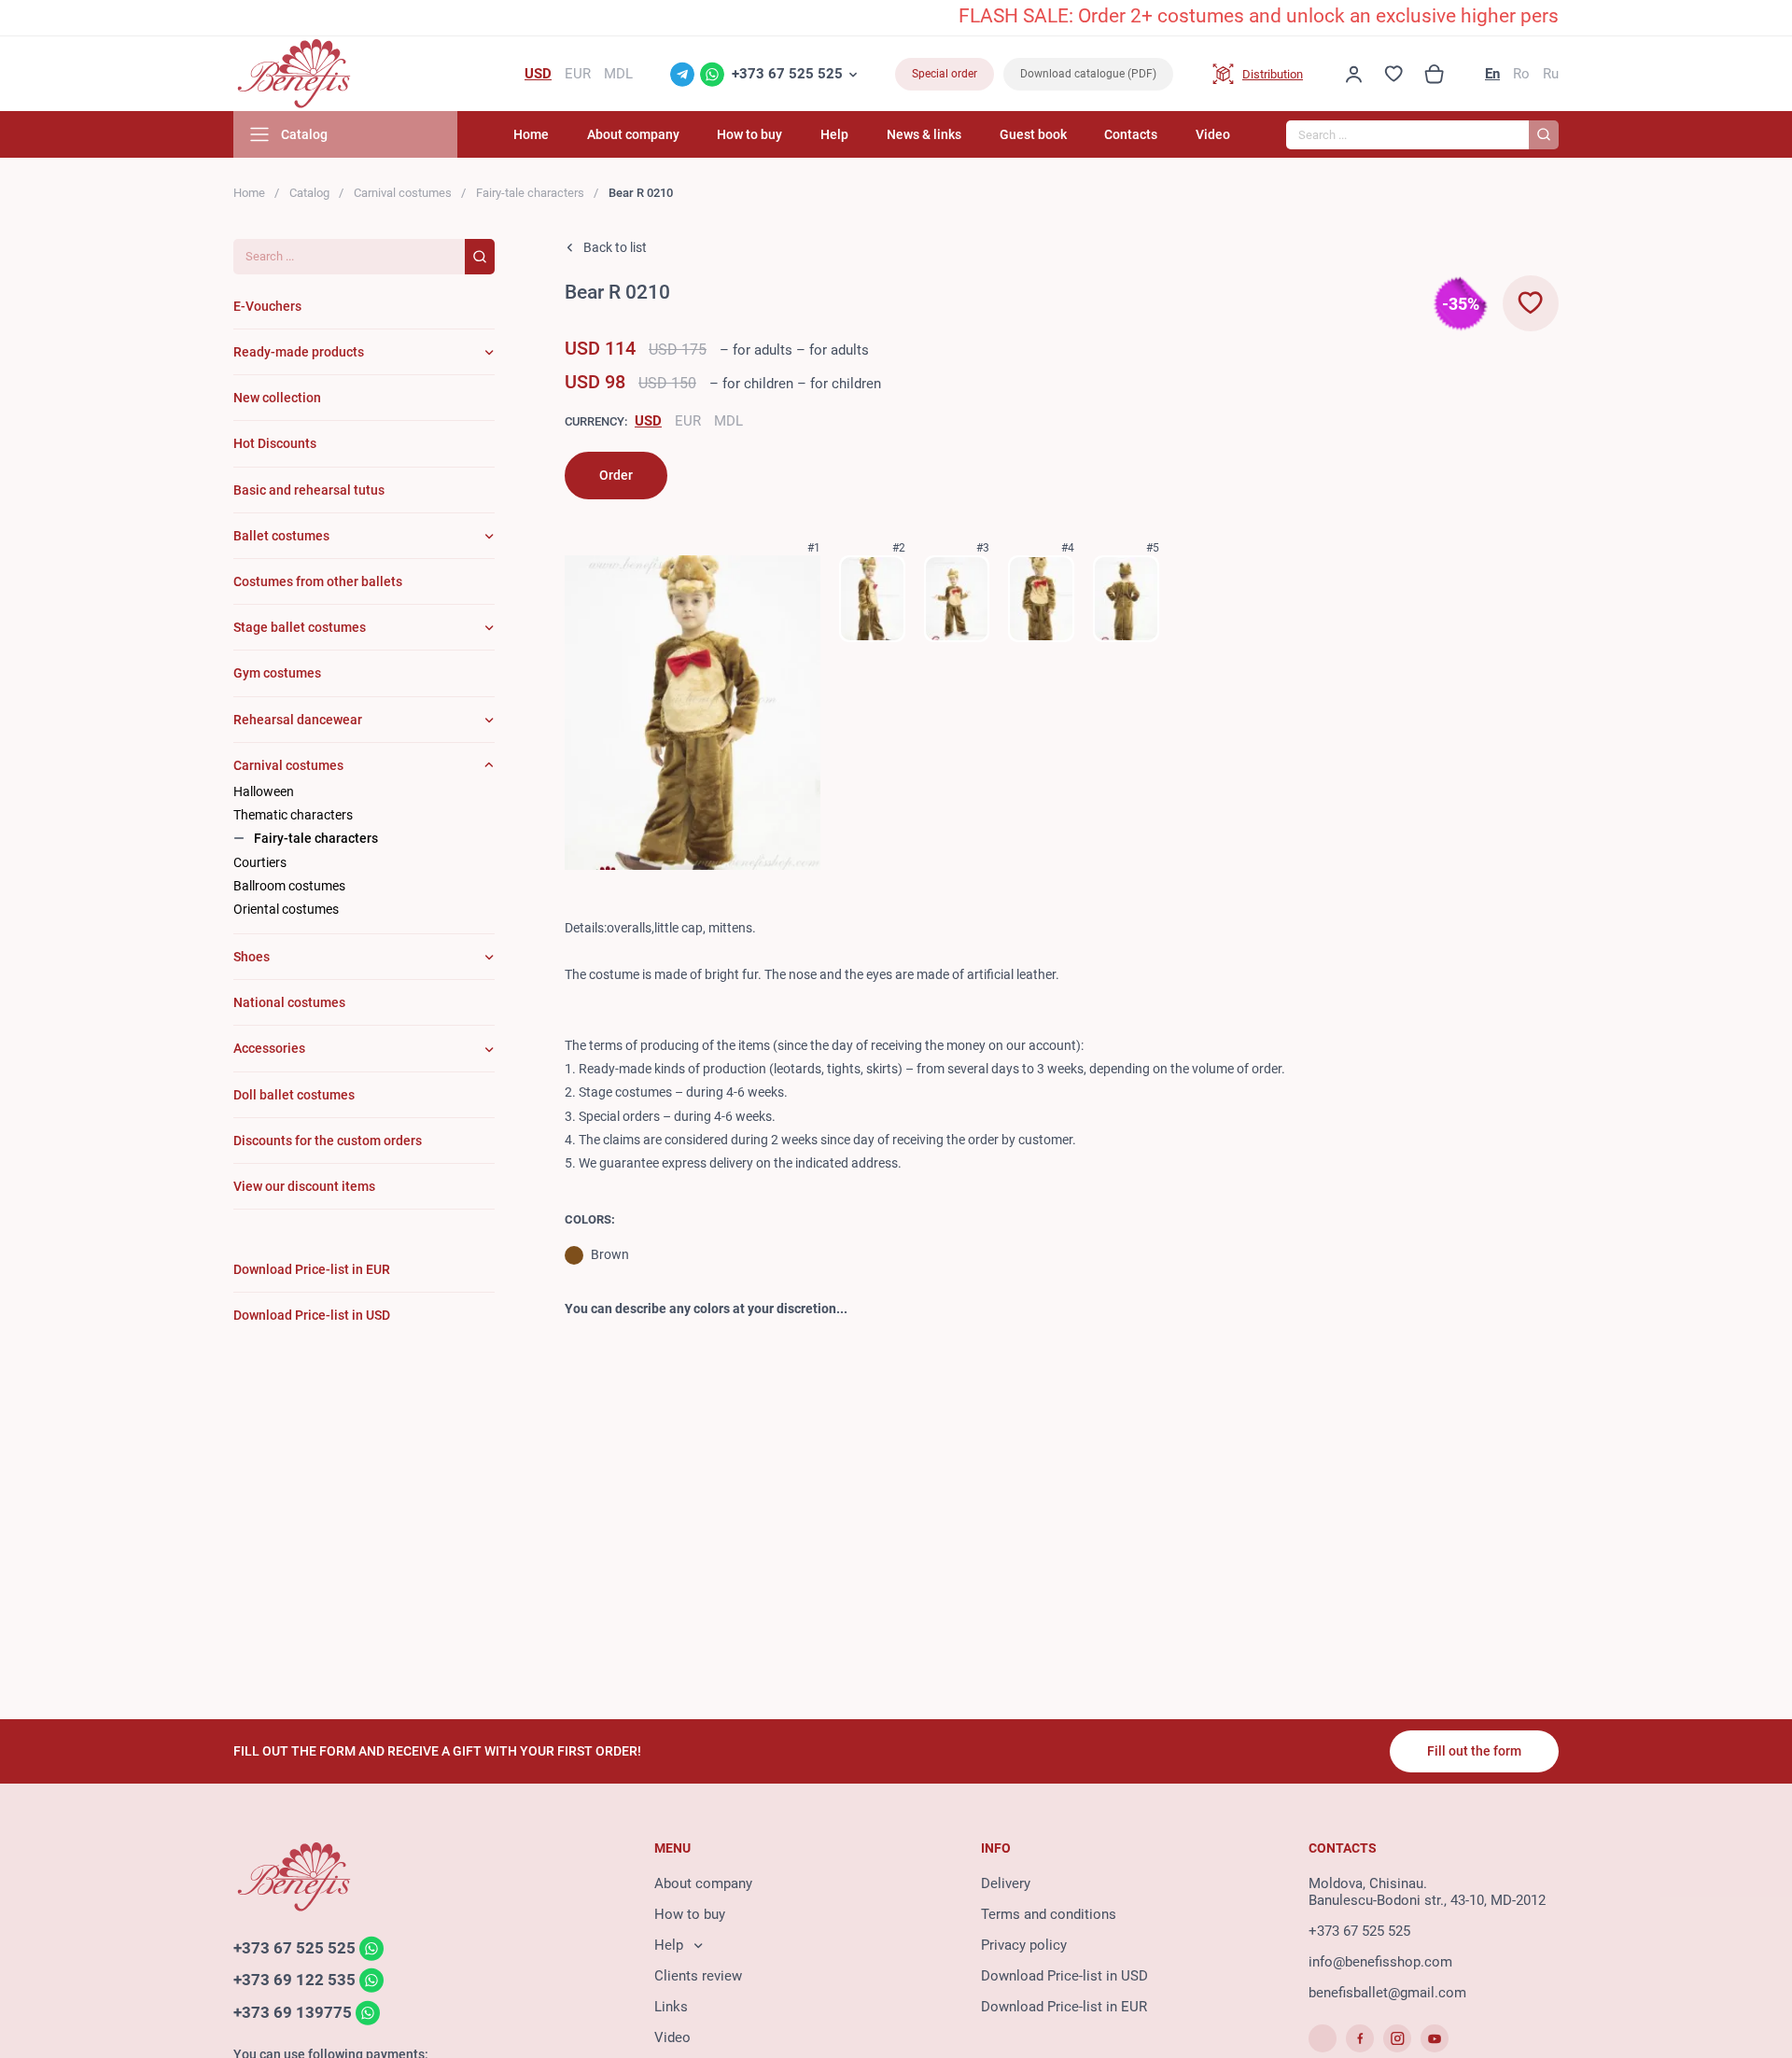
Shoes (252, 957)
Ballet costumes (281, 536)
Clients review (698, 1976)
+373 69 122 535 (294, 1981)
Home (531, 134)
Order (616, 475)
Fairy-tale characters (530, 193)
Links (671, 2007)
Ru (1551, 74)
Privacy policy (1024, 1945)
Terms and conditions (1049, 1914)
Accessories (269, 1048)
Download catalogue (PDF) (1088, 74)
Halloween (264, 791)
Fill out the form (1474, 1751)
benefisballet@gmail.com (1387, 1993)
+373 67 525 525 (787, 74)
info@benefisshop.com (1380, 1962)
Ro (1521, 74)
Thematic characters (293, 815)
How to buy (749, 134)
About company (633, 134)
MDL (728, 421)
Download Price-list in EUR (1064, 2007)
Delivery (1006, 1883)
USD (648, 421)
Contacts (1131, 134)
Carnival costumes (403, 193)
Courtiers (260, 862)
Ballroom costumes (289, 886)
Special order (945, 74)
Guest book (1033, 134)
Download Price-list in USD (1064, 1976)
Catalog (309, 193)
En (1492, 74)
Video (1213, 134)
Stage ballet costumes (300, 627)
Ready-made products (299, 352)
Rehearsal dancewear (298, 720)
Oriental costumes (286, 909)
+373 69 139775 (293, 2012)
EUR (688, 421)
